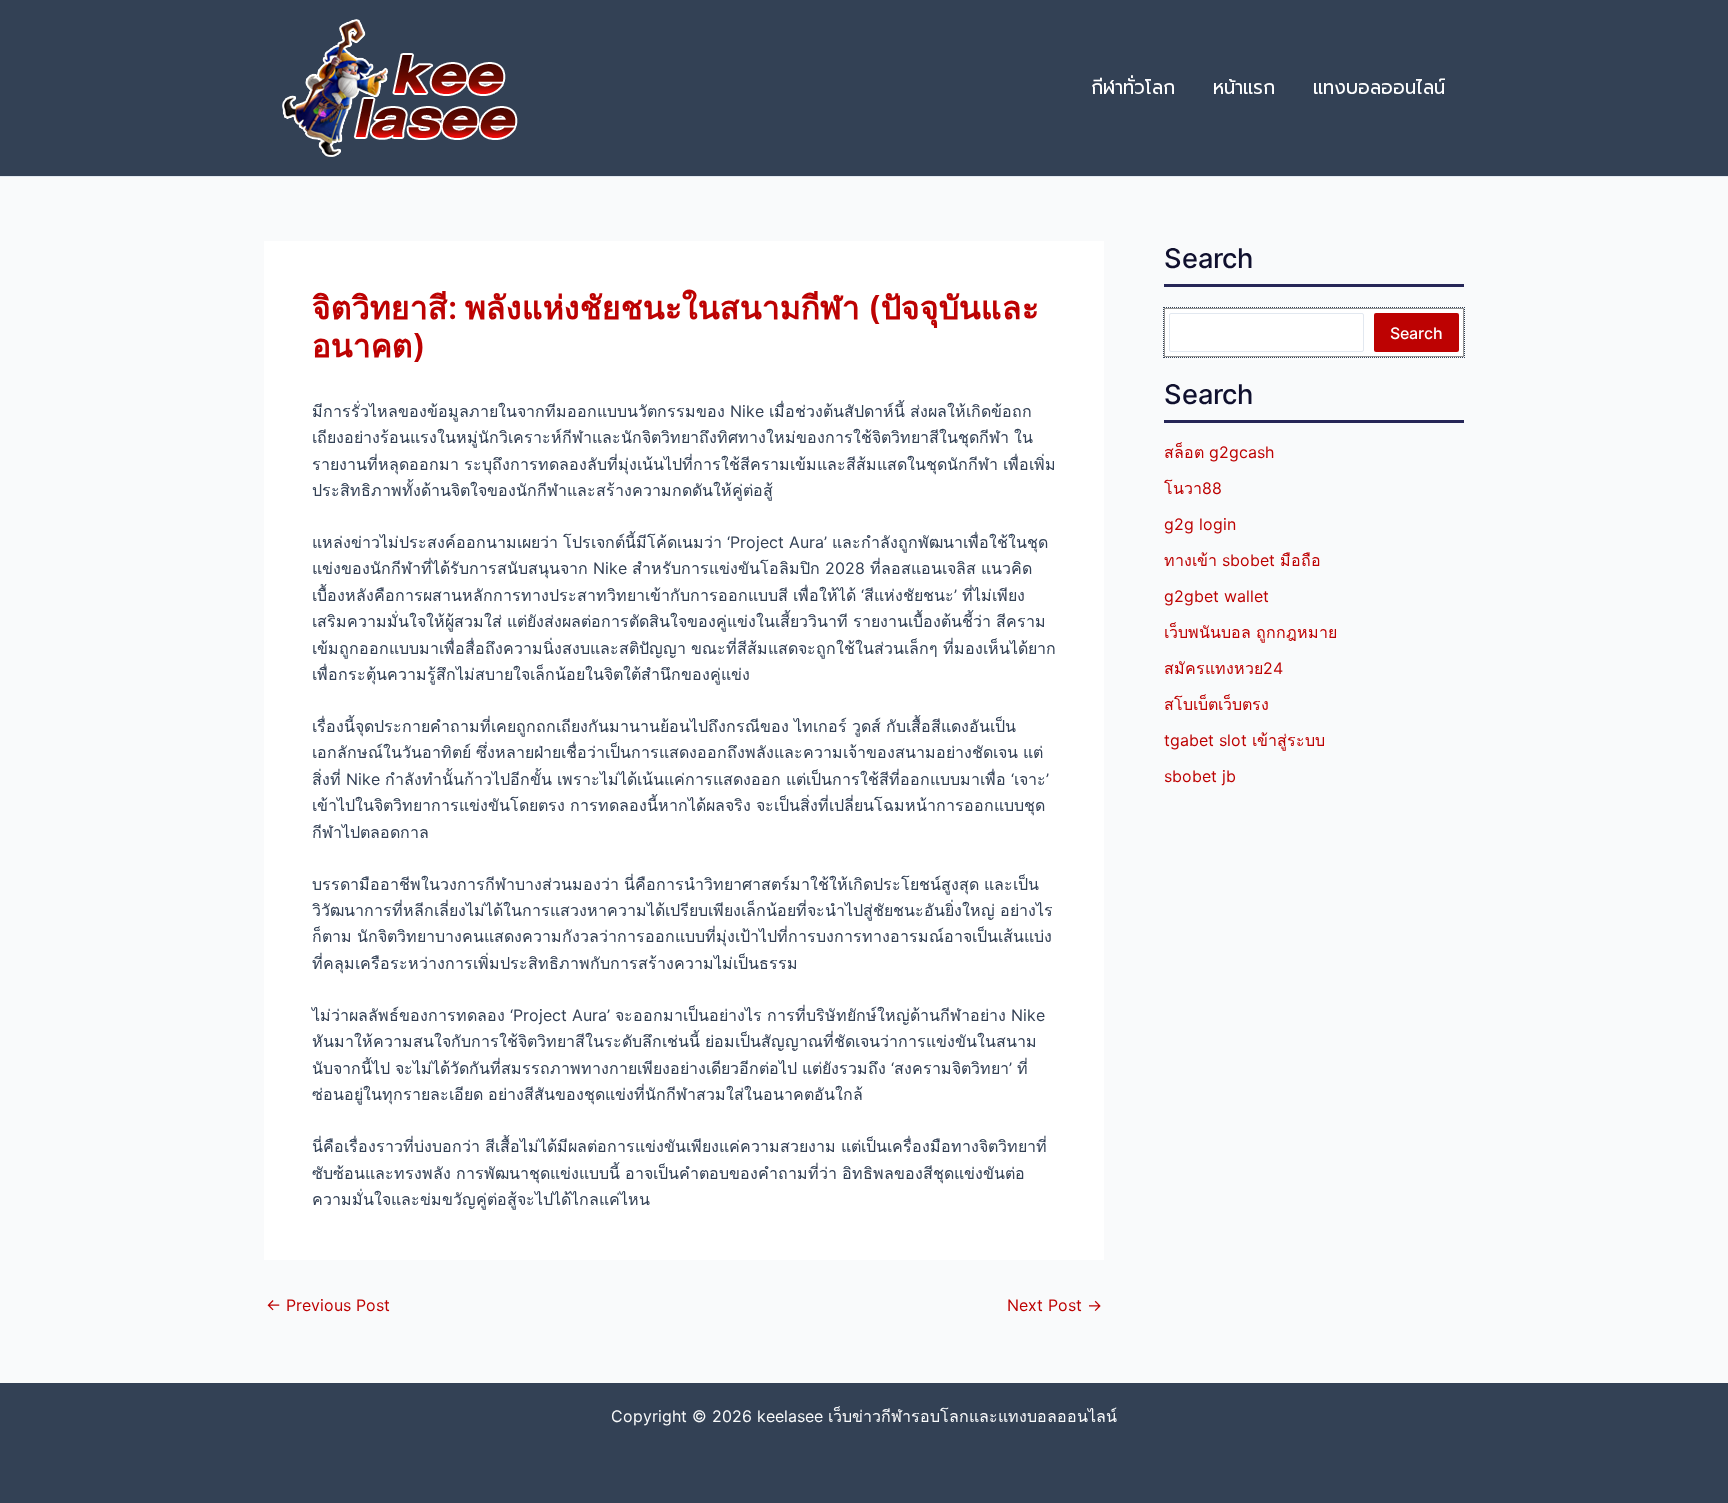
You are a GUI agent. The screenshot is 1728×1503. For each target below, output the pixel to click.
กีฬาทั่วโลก (1133, 87)
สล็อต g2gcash (1219, 452)
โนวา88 (1193, 488)
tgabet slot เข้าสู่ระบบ (1244, 740)
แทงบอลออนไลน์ (1379, 87)
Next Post (1054, 1305)
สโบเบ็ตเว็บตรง (1216, 704)
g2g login (1200, 524)
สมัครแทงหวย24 (1223, 668)
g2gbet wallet (1216, 596)
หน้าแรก (1244, 87)
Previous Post (328, 1305)
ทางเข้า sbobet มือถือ (1242, 560)
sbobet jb (1200, 776)
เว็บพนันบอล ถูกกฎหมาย (1250, 632)
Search (1416, 333)
